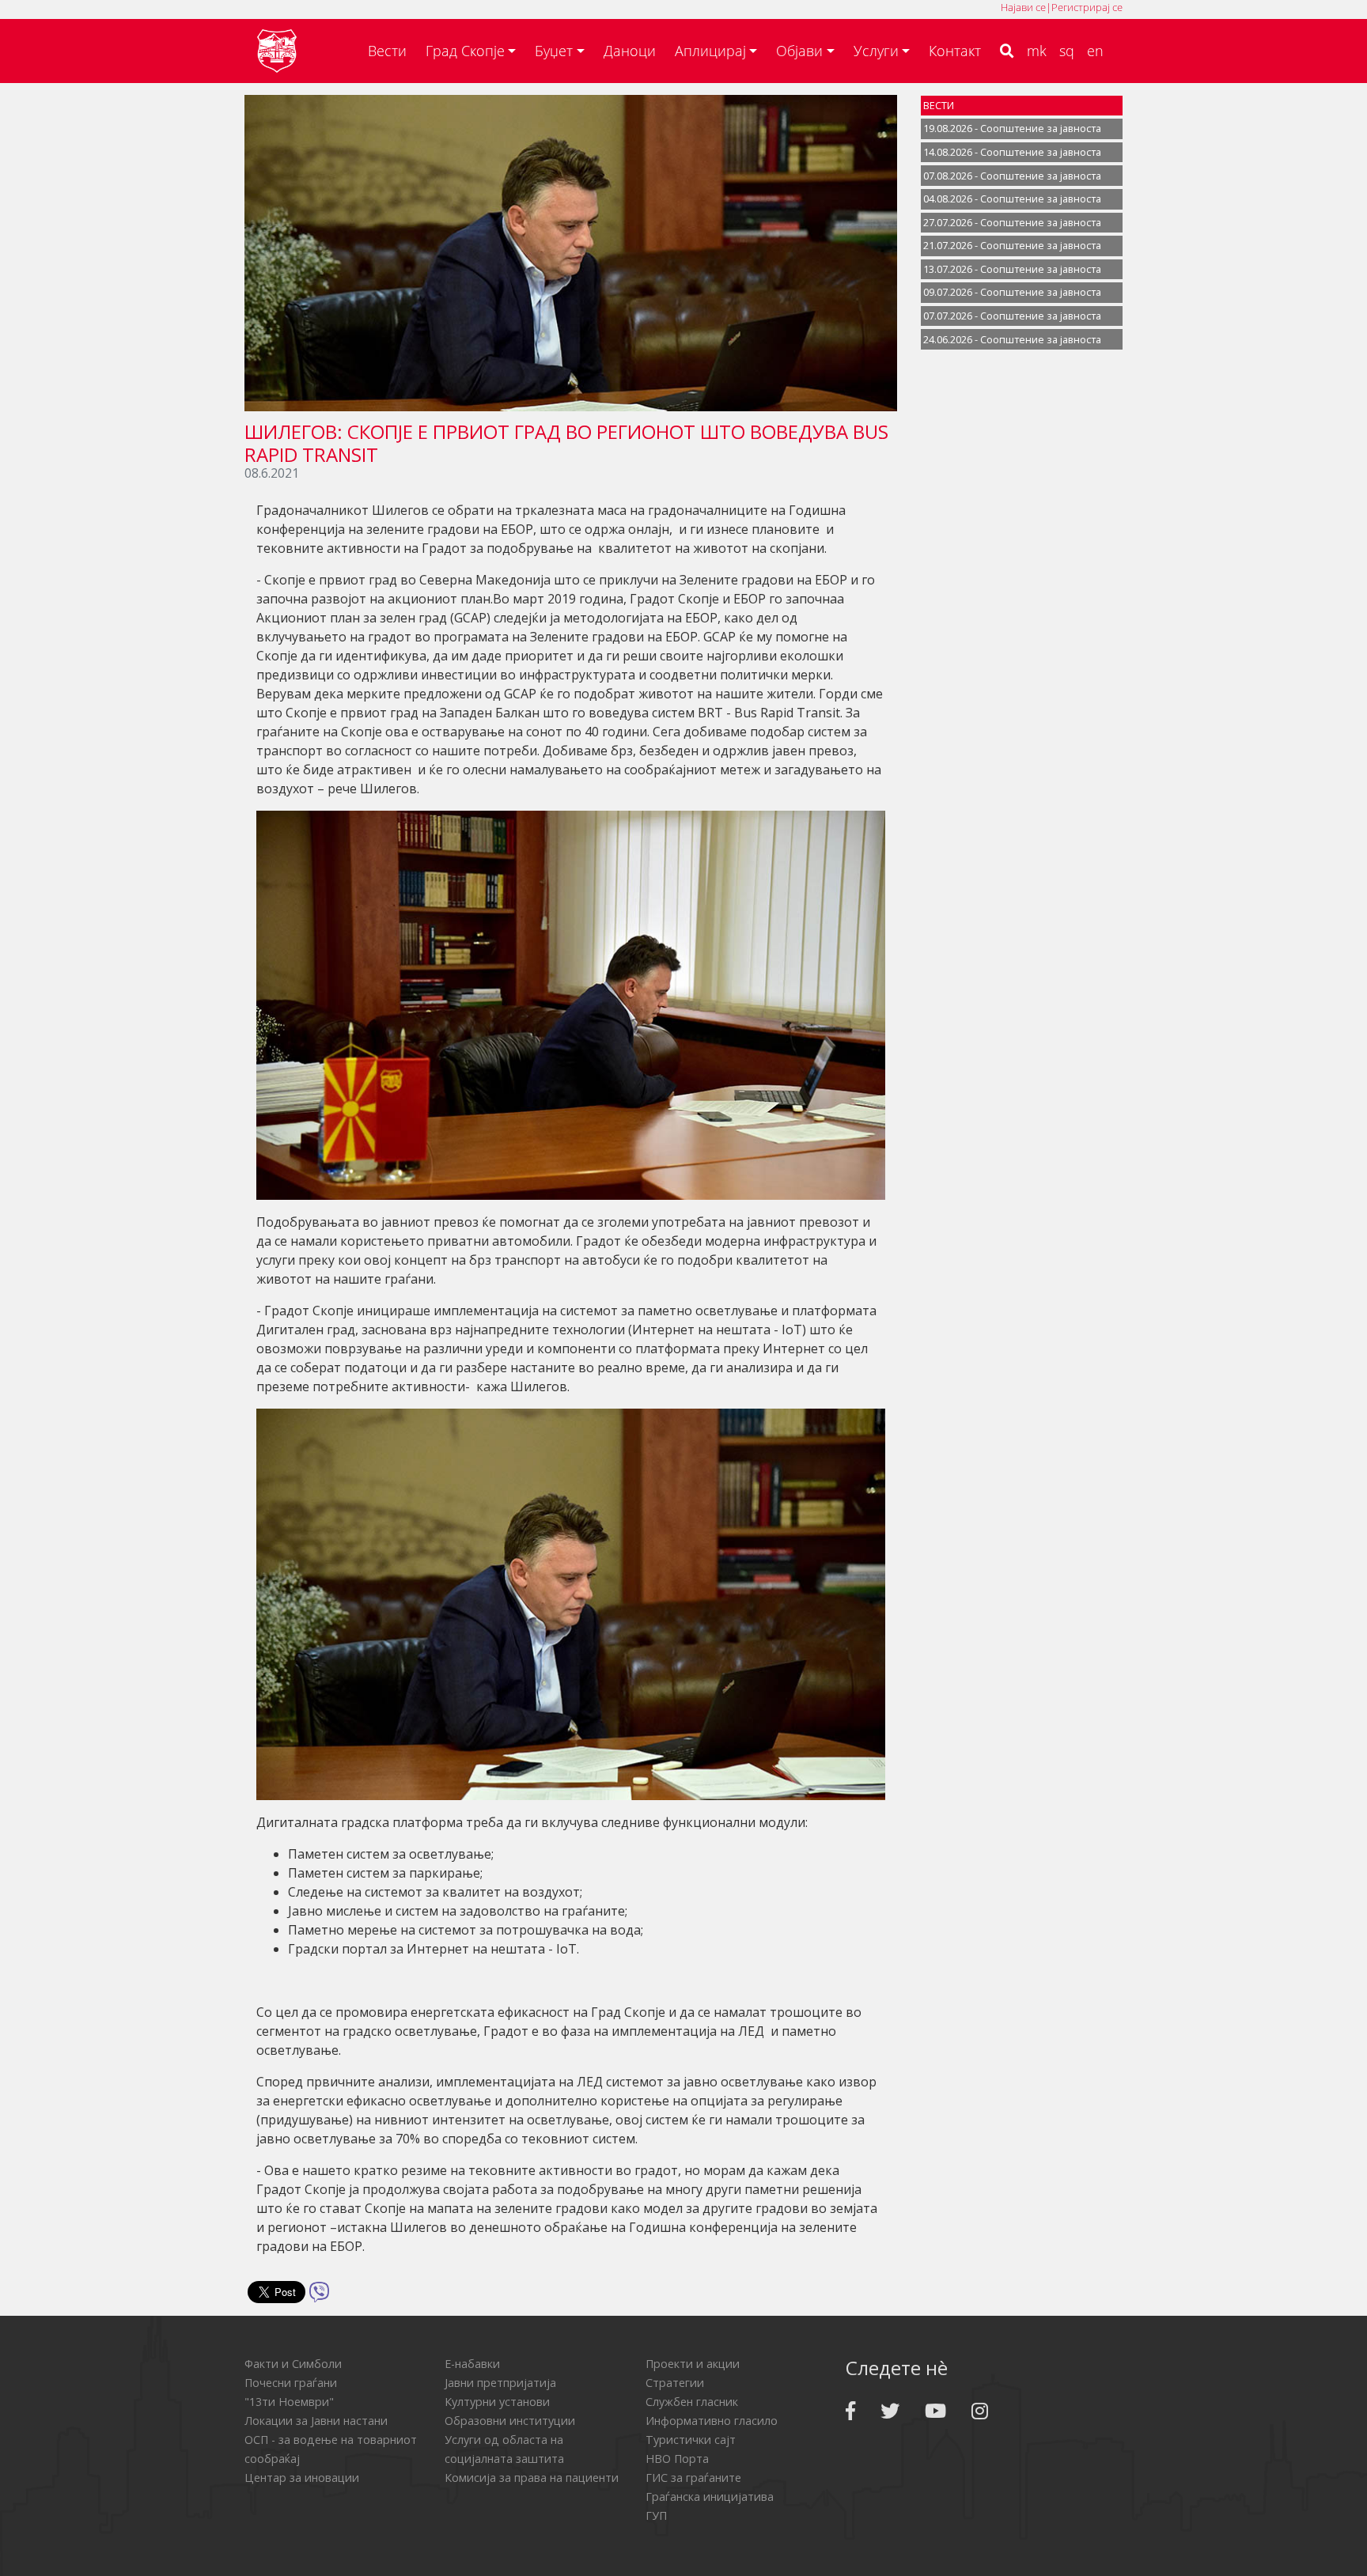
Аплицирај (710, 51)
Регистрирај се (1087, 7)
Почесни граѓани (291, 2383)
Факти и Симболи (293, 2364)
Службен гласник (692, 2402)
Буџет (554, 51)
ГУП (656, 2515)
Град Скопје (465, 51)
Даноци (630, 51)
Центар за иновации (302, 2478)
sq (1067, 51)
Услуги (876, 51)
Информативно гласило (712, 2421)
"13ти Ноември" (289, 2402)
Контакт (955, 51)
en (1095, 51)
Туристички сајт (691, 2440)
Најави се (1023, 7)
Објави (799, 51)
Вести (387, 51)
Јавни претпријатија (500, 2383)
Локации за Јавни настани (316, 2421)
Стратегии (675, 2383)
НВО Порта (677, 2459)
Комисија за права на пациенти (532, 2478)
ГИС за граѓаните (693, 2478)
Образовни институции (510, 2421)
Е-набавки (472, 2364)
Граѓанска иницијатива (710, 2497)
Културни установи (497, 2402)
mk (1037, 51)
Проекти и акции (693, 2364)
